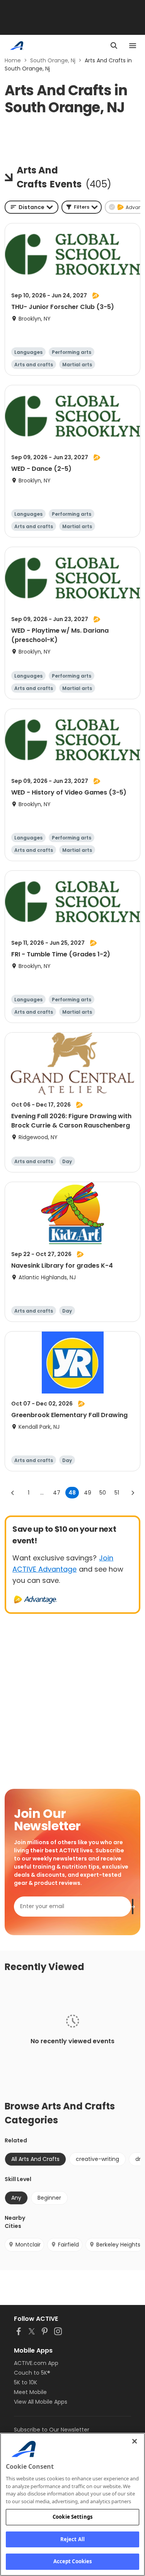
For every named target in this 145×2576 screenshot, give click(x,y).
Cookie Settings (72, 2517)
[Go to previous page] (13, 1493)
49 (88, 1493)
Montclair (28, 2245)
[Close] (135, 2441)
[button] (82, 207)
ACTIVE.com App (36, 2363)
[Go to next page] (133, 1493)
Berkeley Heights (118, 2245)
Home (13, 60)
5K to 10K (26, 2382)
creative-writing (97, 2159)
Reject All (72, 2539)
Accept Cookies (73, 2561)
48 (72, 1493)
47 (57, 1493)
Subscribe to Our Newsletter (52, 2430)
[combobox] (32, 207)
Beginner (49, 2198)
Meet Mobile (30, 2392)
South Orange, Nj (53, 60)
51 (117, 1493)
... (42, 1493)
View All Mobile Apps (41, 2402)
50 (103, 1493)
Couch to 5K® (32, 2373)
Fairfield (68, 2245)
